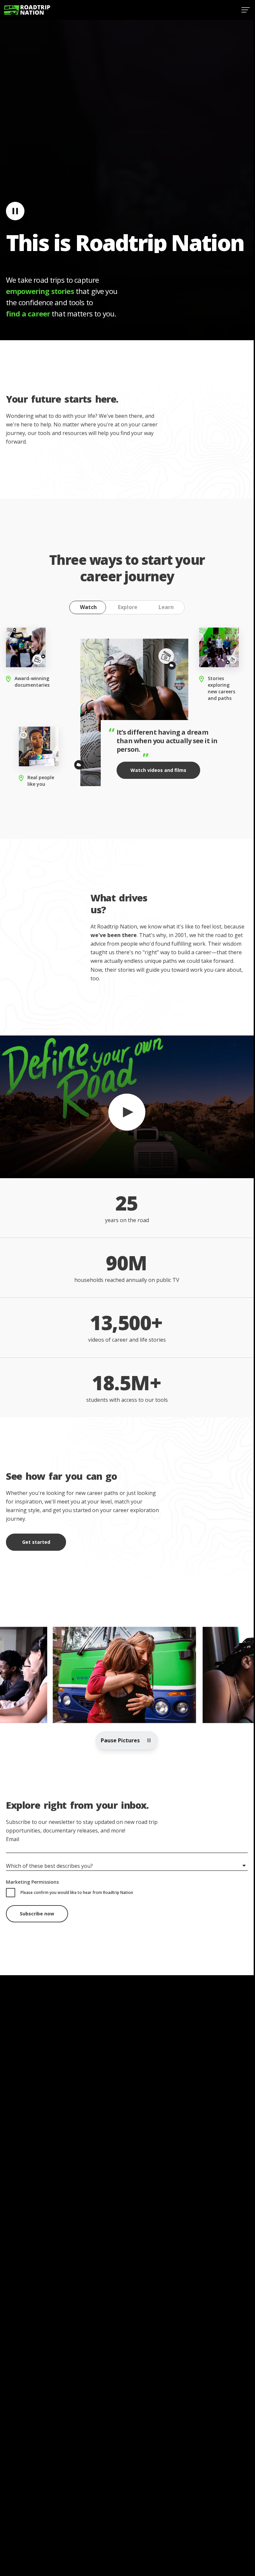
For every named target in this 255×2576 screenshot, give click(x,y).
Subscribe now (37, 1914)
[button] (127, 1106)
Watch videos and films (158, 770)
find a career (28, 313)
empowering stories (40, 291)
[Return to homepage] (27, 10)
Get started (36, 1542)
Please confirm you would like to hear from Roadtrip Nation (77, 1892)
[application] (127, 1107)
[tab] (88, 607)
